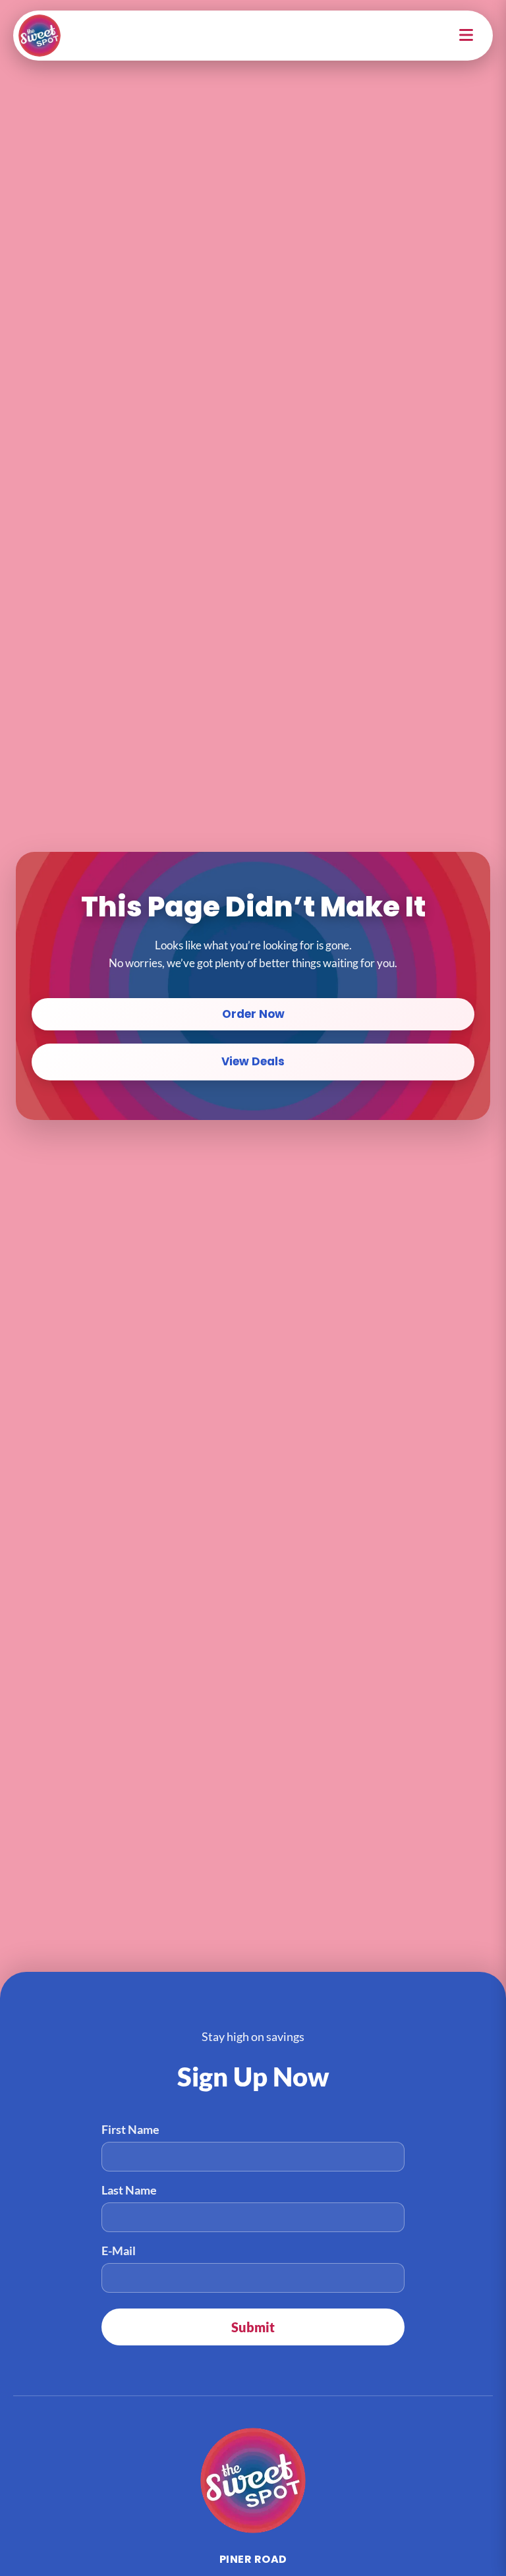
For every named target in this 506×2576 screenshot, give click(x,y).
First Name (130, 2129)
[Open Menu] (467, 36)
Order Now (253, 1014)
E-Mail (119, 2251)
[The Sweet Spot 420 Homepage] (40, 36)
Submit (253, 2327)
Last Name (129, 2190)
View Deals (253, 1061)
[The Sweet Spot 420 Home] (253, 2480)
